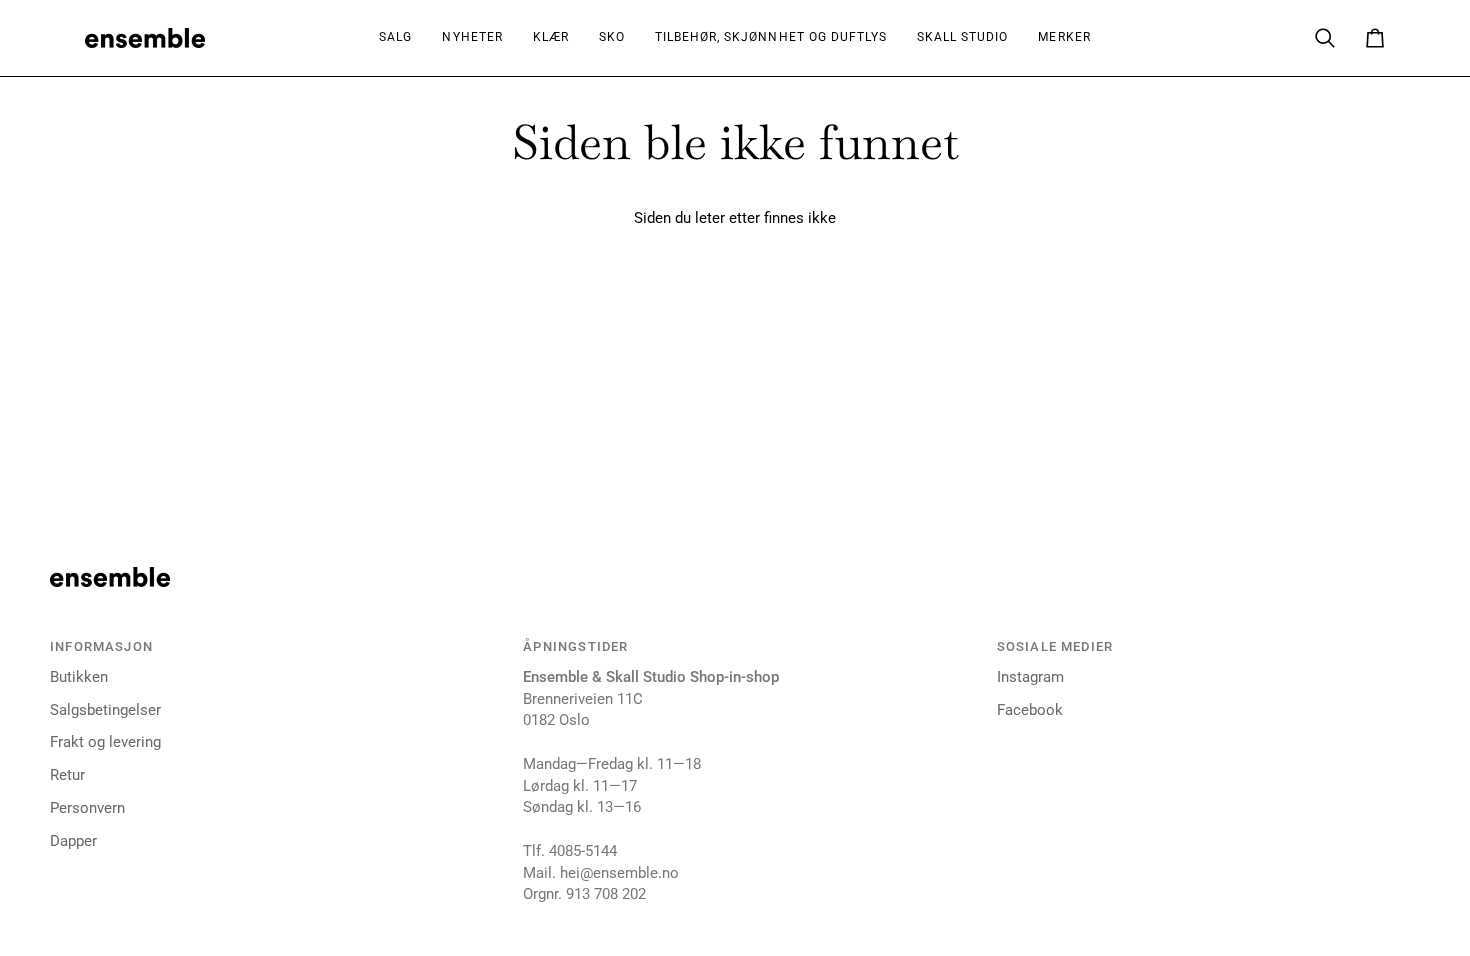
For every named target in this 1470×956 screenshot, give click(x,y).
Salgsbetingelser (105, 710)
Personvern (87, 808)
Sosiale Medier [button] (1055, 646)
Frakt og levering (105, 742)
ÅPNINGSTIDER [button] (575, 646)
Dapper (73, 841)
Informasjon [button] (101, 646)
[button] (551, 38)
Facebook (1030, 710)
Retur (67, 775)
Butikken (79, 677)
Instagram (1030, 677)
